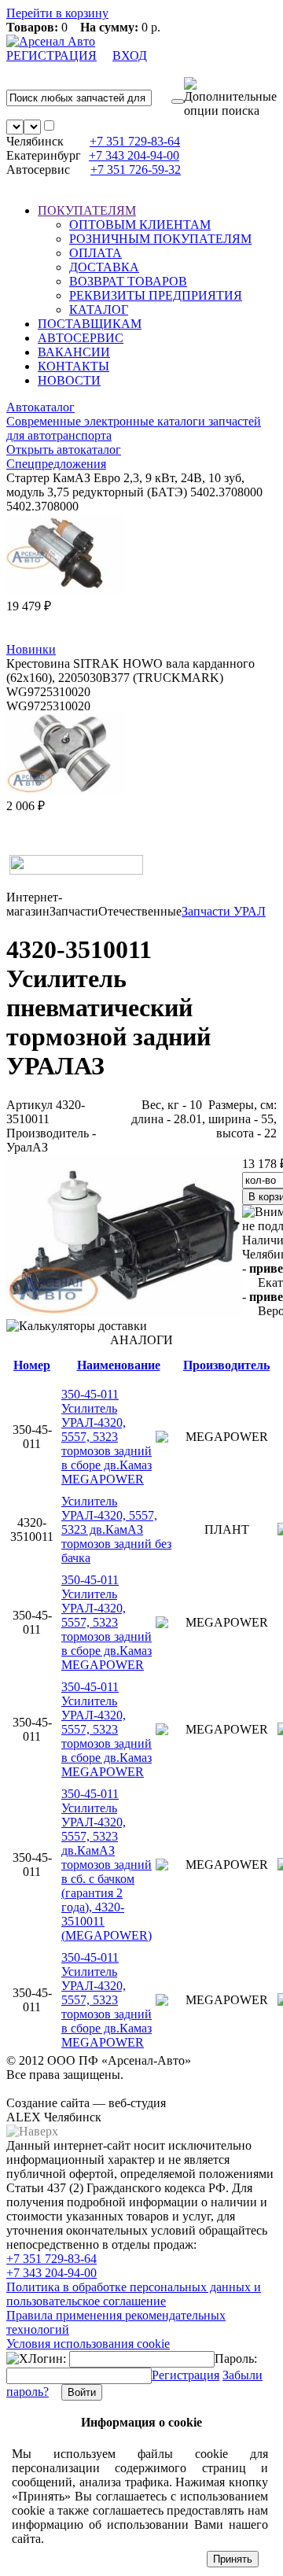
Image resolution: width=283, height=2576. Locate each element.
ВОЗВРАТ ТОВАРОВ (128, 281)
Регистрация (186, 2375)
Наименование (119, 1365)
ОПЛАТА (96, 253)
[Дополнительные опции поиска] (230, 98)
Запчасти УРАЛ (224, 911)
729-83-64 (135, 141)
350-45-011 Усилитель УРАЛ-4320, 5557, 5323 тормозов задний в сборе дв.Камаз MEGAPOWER (107, 1437)
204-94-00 (134, 155)
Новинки (31, 649)
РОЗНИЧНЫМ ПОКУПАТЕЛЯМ (160, 239)
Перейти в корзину (57, 13)
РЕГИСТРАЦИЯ (51, 55)
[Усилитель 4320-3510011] (124, 1312)
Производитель (226, 1365)
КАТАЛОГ (99, 310)
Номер (32, 1365)
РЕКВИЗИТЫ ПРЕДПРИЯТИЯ (156, 295)
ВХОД (130, 55)
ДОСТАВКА (104, 267)
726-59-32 (136, 170)
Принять (233, 2559)
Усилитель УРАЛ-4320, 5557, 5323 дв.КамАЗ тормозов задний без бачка (116, 1529)
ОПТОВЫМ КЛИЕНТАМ (140, 225)
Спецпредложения (56, 464)
